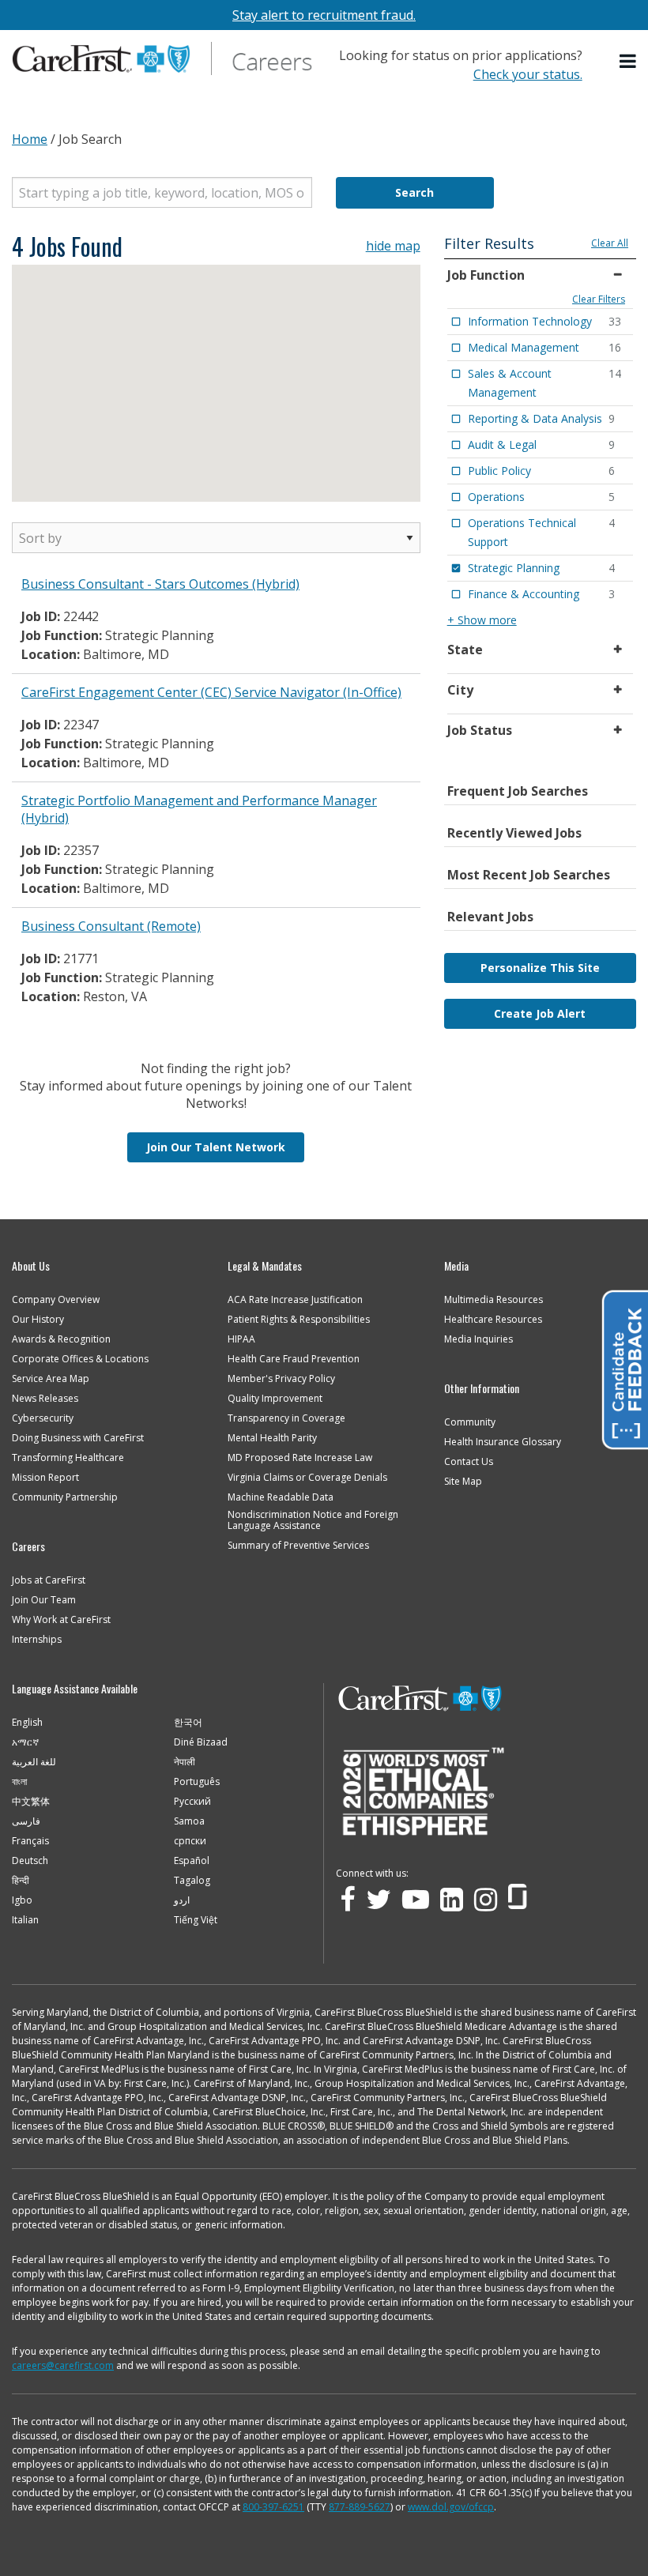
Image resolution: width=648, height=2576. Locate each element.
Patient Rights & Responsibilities (299, 1320)
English (27, 1723)
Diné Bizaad (201, 1742)
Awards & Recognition (61, 1339)
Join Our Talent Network (216, 1147)
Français (30, 1841)
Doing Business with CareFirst (78, 1438)
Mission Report (45, 1478)
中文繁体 (31, 1802)
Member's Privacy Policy (281, 1379)
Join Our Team (44, 1600)
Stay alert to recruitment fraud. (324, 15)
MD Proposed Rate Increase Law (300, 1458)
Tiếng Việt (196, 1920)
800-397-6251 (273, 2507)
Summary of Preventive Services (298, 1546)
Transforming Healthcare (68, 1458)
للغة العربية (34, 1762)
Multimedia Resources (494, 1300)
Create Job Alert (540, 1013)
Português (197, 1782)
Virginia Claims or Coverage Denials (307, 1478)
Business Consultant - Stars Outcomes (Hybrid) (160, 584)
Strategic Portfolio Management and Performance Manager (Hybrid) (199, 809)
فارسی (26, 1821)
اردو (182, 1900)
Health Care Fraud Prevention (294, 1359)
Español (192, 1861)
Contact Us (469, 1462)
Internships (37, 1640)
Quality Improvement (275, 1399)
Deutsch (30, 1861)
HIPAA (241, 1339)
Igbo (22, 1900)
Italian (25, 1920)
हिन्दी (21, 1881)
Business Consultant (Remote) (111, 926)
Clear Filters (599, 299)
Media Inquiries (478, 1339)
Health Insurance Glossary (503, 1442)
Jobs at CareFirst (49, 1580)
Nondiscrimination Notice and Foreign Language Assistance (313, 1520)
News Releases (45, 1399)
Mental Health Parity (272, 1438)
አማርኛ (25, 1742)
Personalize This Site (540, 968)
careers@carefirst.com (63, 2365)
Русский (192, 1802)
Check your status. (528, 74)
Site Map (463, 1482)
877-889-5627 (360, 2507)
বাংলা (19, 1782)
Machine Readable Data (281, 1497)
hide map (393, 246)
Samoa (189, 1821)
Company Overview (56, 1300)
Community (470, 1422)
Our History (38, 1320)
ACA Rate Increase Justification (295, 1300)
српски (190, 1841)
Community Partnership (65, 1497)
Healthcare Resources (493, 1320)
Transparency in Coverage (286, 1418)
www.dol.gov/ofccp (451, 2507)
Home (30, 139)
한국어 (188, 1723)
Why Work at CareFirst (61, 1620)
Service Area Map (51, 1379)
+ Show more (482, 620)
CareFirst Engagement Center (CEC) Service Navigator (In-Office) (211, 692)
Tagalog (192, 1881)
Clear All (610, 243)
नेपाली (185, 1762)
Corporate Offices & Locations (80, 1359)
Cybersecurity (43, 1418)
